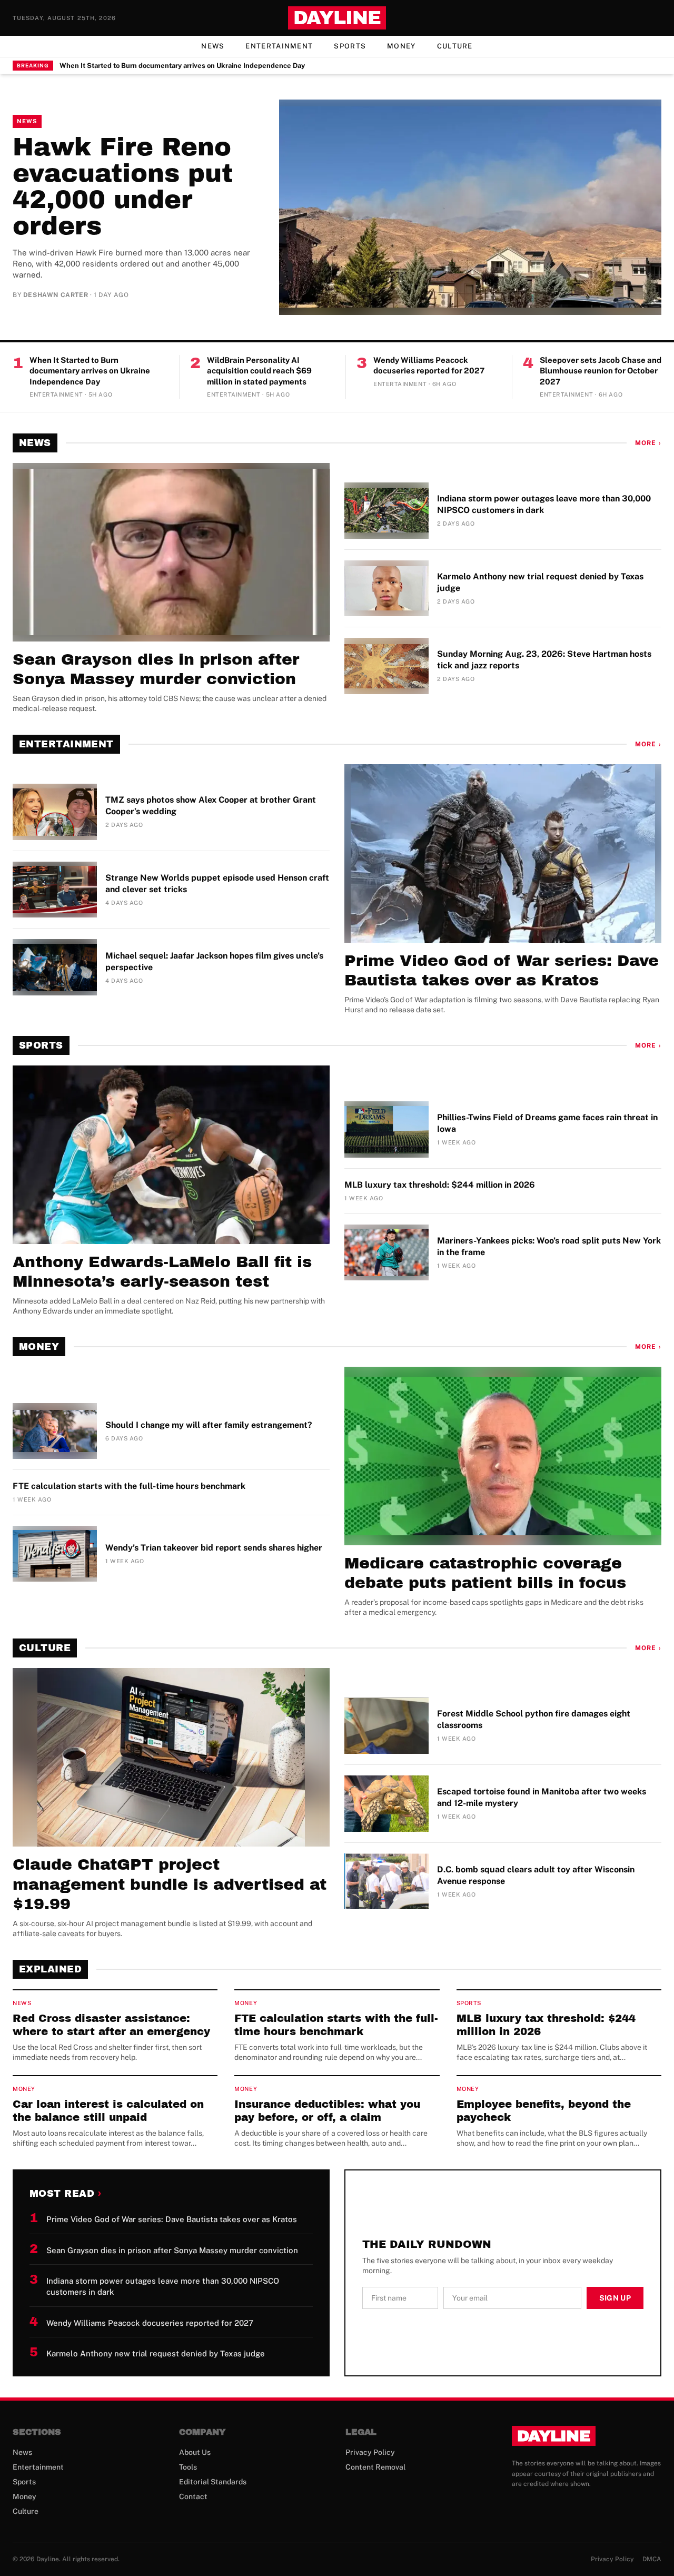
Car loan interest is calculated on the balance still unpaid (108, 2111)
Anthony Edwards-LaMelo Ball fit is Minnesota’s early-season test (162, 1272)
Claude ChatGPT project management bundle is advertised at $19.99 (170, 1884)
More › (648, 443)
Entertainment (279, 46)
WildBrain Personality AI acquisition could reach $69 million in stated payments (259, 371)
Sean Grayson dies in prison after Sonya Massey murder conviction (156, 669)
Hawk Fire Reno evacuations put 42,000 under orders (123, 186)
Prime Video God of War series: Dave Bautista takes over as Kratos (502, 971)
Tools (188, 2467)
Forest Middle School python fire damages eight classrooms (534, 1719)
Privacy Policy (370, 2452)
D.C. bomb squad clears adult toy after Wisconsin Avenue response (536, 1875)
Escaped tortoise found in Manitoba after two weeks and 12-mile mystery (542, 1797)
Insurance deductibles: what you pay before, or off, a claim (327, 2111)
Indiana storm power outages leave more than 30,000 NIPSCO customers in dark (544, 504)
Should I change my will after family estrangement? (209, 1425)
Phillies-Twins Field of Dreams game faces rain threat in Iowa (547, 1123)
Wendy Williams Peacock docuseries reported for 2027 (429, 366)
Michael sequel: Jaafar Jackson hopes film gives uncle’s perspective (214, 961)
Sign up (615, 2298)
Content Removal (375, 2467)
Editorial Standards (213, 2482)
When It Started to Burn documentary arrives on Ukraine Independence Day (182, 66)
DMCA (652, 2559)
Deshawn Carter (56, 295)
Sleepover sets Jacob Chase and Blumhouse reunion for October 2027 (601, 371)
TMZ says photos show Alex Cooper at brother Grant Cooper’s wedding (211, 806)
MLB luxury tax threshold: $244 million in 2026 (440, 1185)
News (213, 46)
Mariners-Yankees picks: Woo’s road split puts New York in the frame (549, 1246)
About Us (195, 2452)
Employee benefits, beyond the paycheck (544, 2111)
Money (402, 46)
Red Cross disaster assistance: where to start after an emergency (111, 2025)
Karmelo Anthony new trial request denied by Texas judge (540, 582)
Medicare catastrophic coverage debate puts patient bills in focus (485, 1573)
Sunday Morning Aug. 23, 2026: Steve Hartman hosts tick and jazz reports (544, 660)
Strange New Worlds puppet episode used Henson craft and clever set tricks (217, 884)
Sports (350, 46)
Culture (455, 46)
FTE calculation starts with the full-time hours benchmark (129, 1486)
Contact (193, 2496)
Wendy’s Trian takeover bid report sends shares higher (214, 1548)
